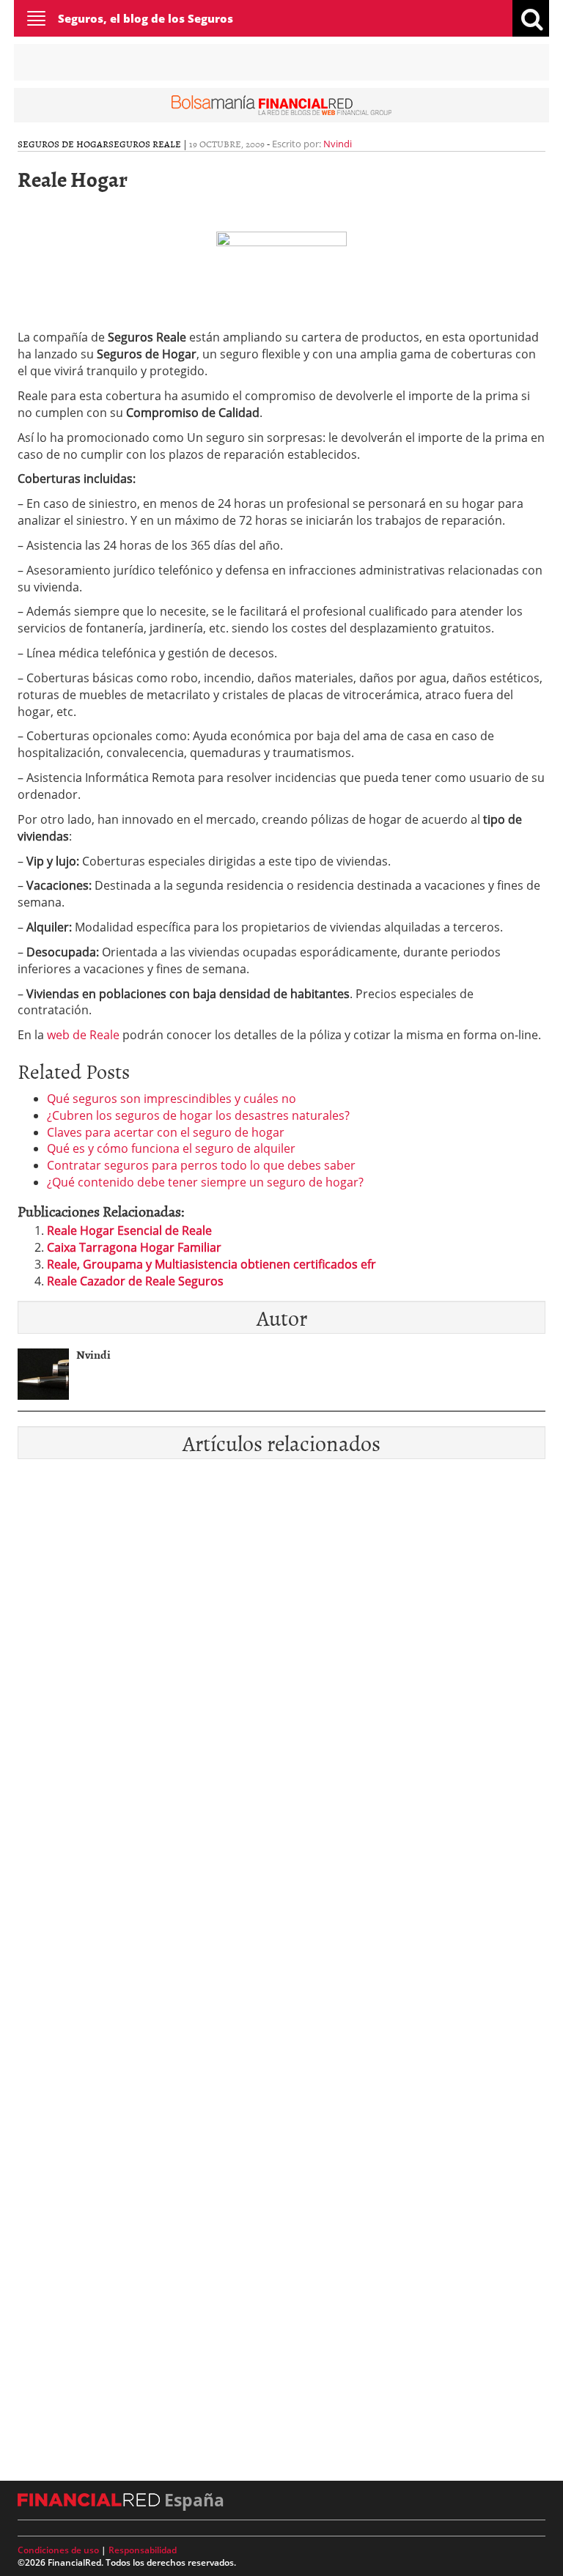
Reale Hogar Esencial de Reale (129, 1230)
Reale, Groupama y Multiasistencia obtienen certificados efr (211, 1264)
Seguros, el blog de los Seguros (146, 18)
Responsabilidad (143, 2550)
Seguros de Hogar (63, 144)
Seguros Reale (145, 144)
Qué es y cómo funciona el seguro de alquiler (171, 1148)
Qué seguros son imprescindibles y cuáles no (172, 1099)
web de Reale (83, 1035)
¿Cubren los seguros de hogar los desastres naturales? (198, 1115)
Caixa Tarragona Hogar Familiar (134, 1247)
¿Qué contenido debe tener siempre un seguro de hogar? (205, 1182)
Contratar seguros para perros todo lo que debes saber (201, 1165)
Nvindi (338, 144)
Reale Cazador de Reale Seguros (135, 1281)
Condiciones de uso (58, 2550)
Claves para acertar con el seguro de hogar (166, 1132)
